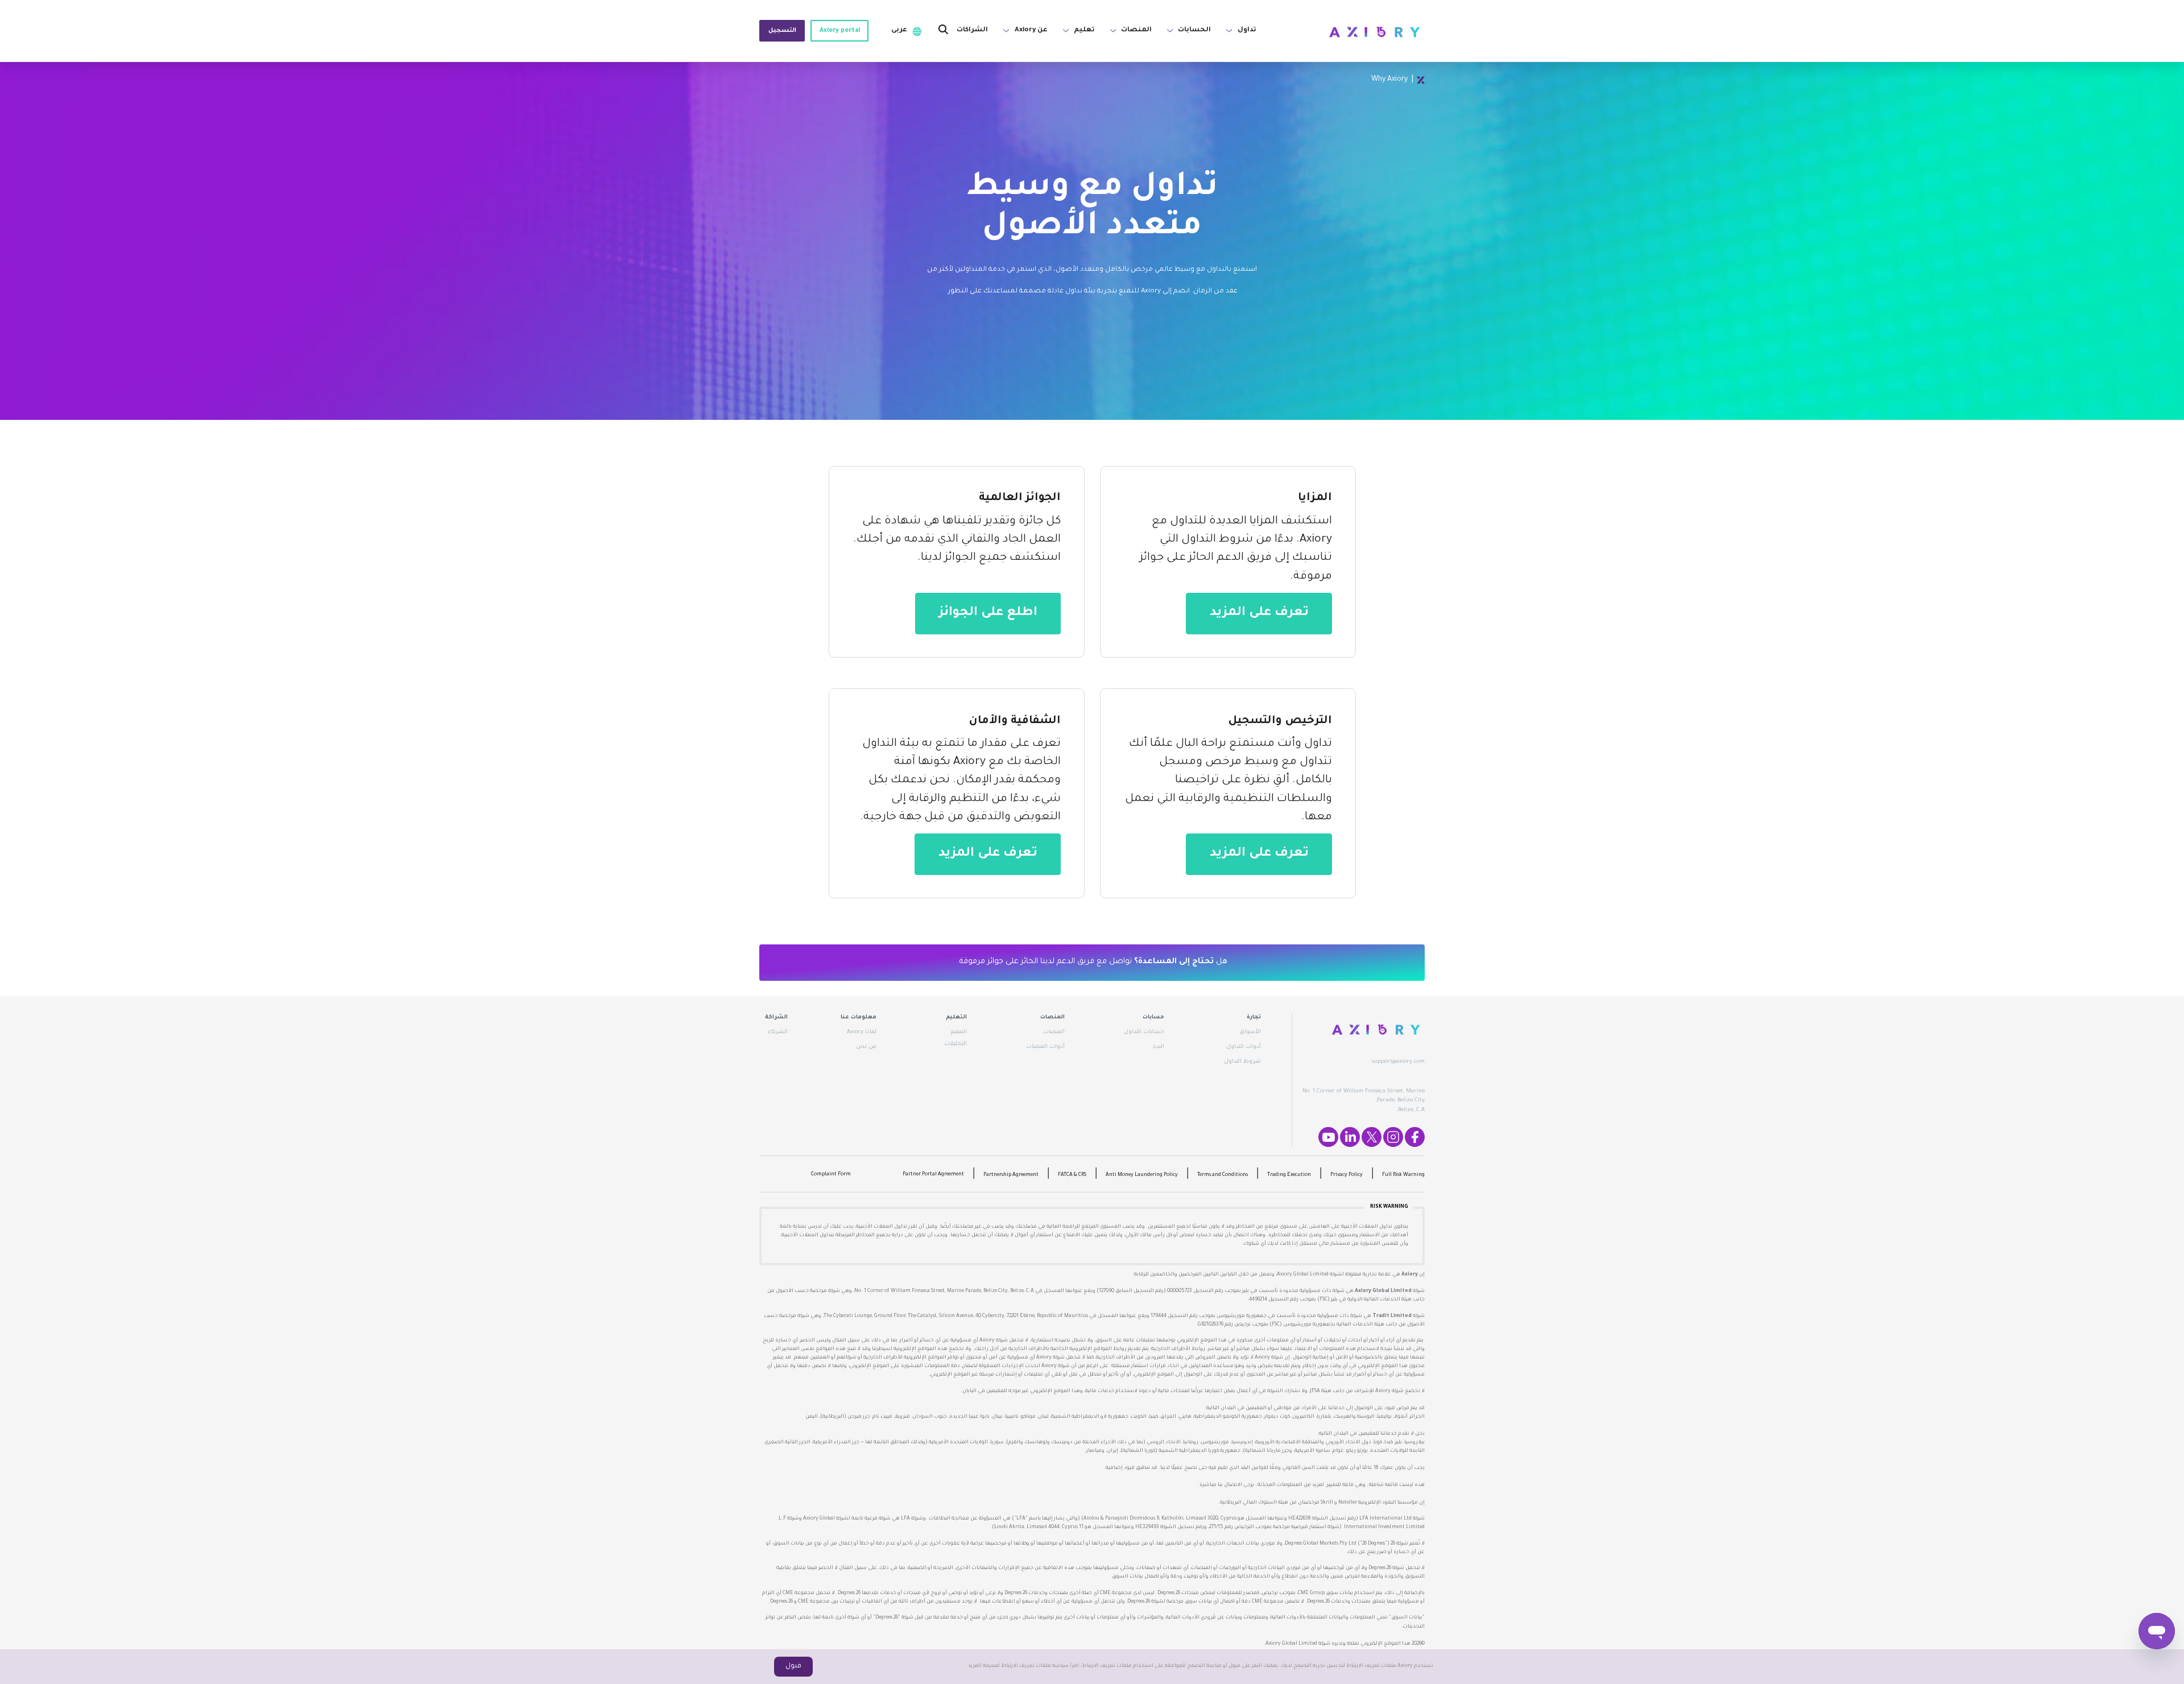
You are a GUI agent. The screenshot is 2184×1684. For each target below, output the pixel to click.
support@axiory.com (1398, 1062)
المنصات (1054, 1032)
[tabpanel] (1092, 241)
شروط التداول (1242, 1062)
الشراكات (972, 30)
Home (1421, 80)
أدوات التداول (1244, 1047)
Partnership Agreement (1011, 1175)
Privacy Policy (1347, 1175)
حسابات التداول (1144, 1032)
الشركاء (778, 1032)
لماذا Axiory (862, 1032)
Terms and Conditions (1223, 1175)
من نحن (866, 1047)
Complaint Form (831, 1175)
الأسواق (1250, 1032)
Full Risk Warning (1403, 1175)
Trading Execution (1289, 1175)
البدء (1159, 1047)
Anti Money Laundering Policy (1142, 1175)
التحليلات (955, 1044)
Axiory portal (840, 31)
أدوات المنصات (1045, 1047)
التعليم (959, 1032)
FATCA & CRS (1072, 1175)
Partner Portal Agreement (933, 1175)
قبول (793, 1666)
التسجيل (782, 31)
